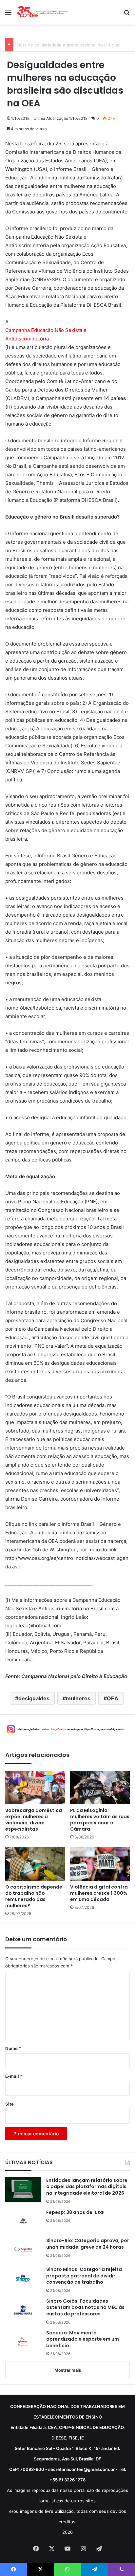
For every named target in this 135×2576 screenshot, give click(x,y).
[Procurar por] (127, 15)
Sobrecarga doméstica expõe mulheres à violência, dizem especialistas (34, 1820)
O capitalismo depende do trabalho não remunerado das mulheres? (34, 1896)
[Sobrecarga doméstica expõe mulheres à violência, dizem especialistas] (35, 1788)
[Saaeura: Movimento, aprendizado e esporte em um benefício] (23, 2342)
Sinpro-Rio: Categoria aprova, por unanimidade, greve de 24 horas (88, 2244)
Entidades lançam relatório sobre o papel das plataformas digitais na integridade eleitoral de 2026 (87, 2187)
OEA (113, 1698)
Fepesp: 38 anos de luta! (75, 2212)
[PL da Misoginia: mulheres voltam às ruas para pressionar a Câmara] (100, 1788)
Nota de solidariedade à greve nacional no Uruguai (68, 45)
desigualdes (34, 1698)
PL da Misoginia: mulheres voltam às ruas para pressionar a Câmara (100, 1820)
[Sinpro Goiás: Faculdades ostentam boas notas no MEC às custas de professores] (23, 2310)
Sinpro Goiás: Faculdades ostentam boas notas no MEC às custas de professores (85, 2308)
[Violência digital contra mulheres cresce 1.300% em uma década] (100, 1864)
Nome (13, 2048)
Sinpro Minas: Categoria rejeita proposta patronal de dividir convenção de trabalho (84, 2276)
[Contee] (43, 12)
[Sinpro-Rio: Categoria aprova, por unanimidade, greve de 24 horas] (23, 2250)
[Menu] (8, 15)
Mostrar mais (68, 2370)
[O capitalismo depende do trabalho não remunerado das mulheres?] (35, 1864)
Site (10, 2104)
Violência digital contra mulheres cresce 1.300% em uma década (99, 1893)
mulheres (78, 1698)
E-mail (14, 2076)
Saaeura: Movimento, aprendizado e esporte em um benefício (83, 2339)
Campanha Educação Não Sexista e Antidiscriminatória (46, 334)
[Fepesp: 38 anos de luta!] (23, 2221)
